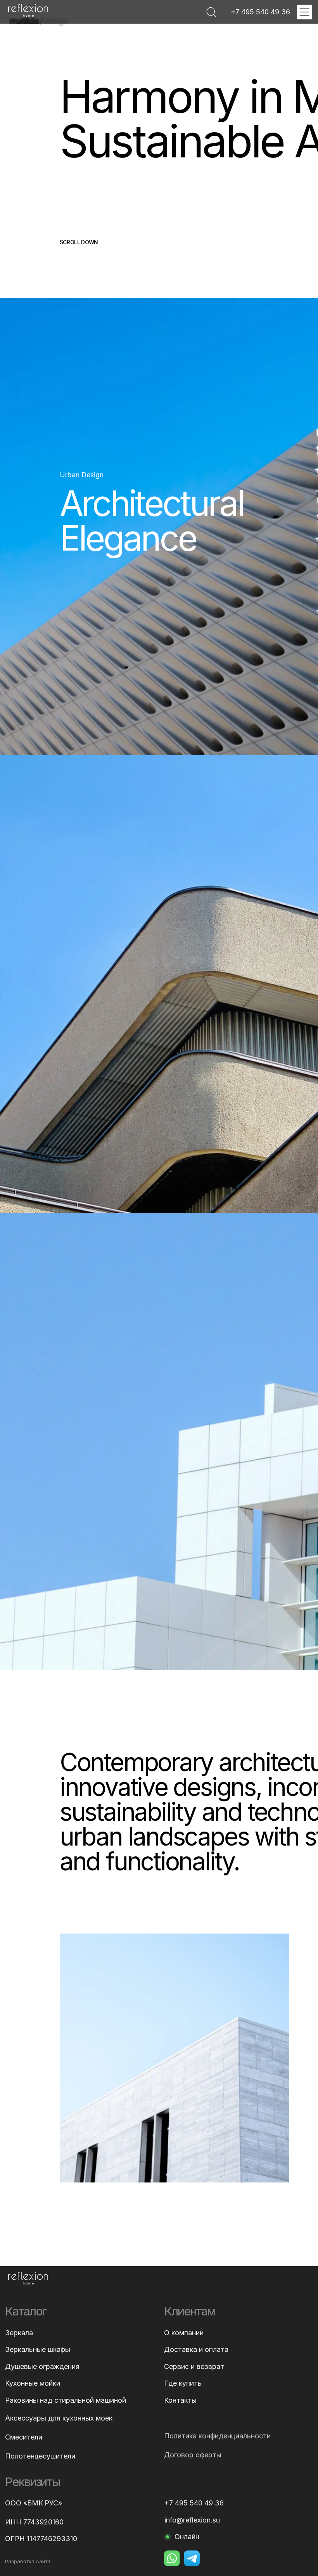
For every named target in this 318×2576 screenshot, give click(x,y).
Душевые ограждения (42, 2367)
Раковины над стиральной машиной (66, 2400)
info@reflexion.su (192, 2520)
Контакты (180, 2400)
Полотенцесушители (40, 2456)
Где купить (183, 2383)
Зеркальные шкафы (38, 2350)
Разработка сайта (28, 2562)
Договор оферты (193, 2455)
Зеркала (19, 2333)
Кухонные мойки (33, 2383)
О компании (184, 2333)
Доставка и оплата (196, 2350)
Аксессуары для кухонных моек (59, 2418)
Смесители (24, 2437)
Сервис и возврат (194, 2367)
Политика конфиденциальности (217, 2436)
